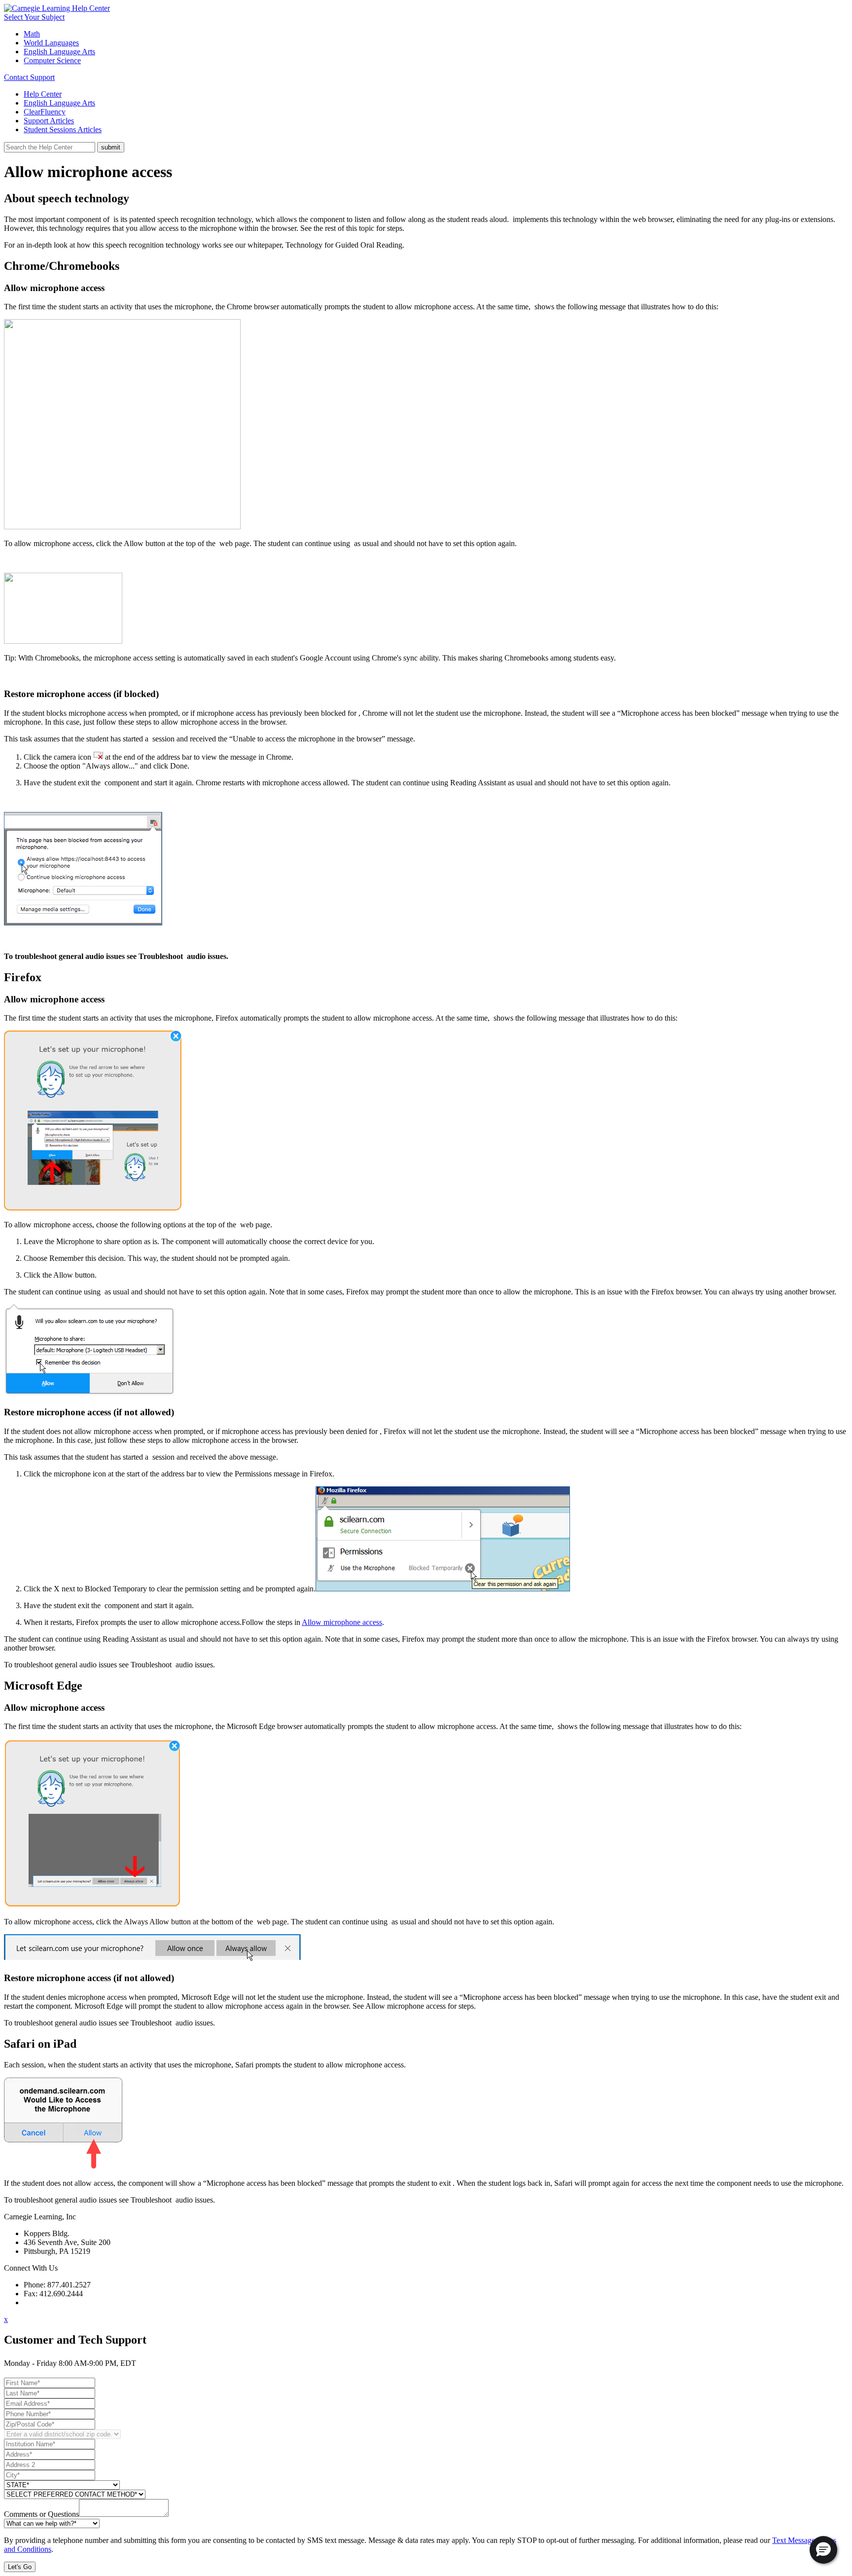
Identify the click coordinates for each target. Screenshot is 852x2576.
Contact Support (29, 77)
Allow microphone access (342, 1622)
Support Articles (49, 121)
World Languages (51, 43)
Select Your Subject (34, 17)
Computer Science (52, 60)
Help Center (43, 94)
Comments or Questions (41, 2514)
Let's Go (20, 2567)
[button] (823, 2550)
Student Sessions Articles (63, 129)
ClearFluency (45, 112)
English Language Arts (59, 52)
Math (32, 34)
